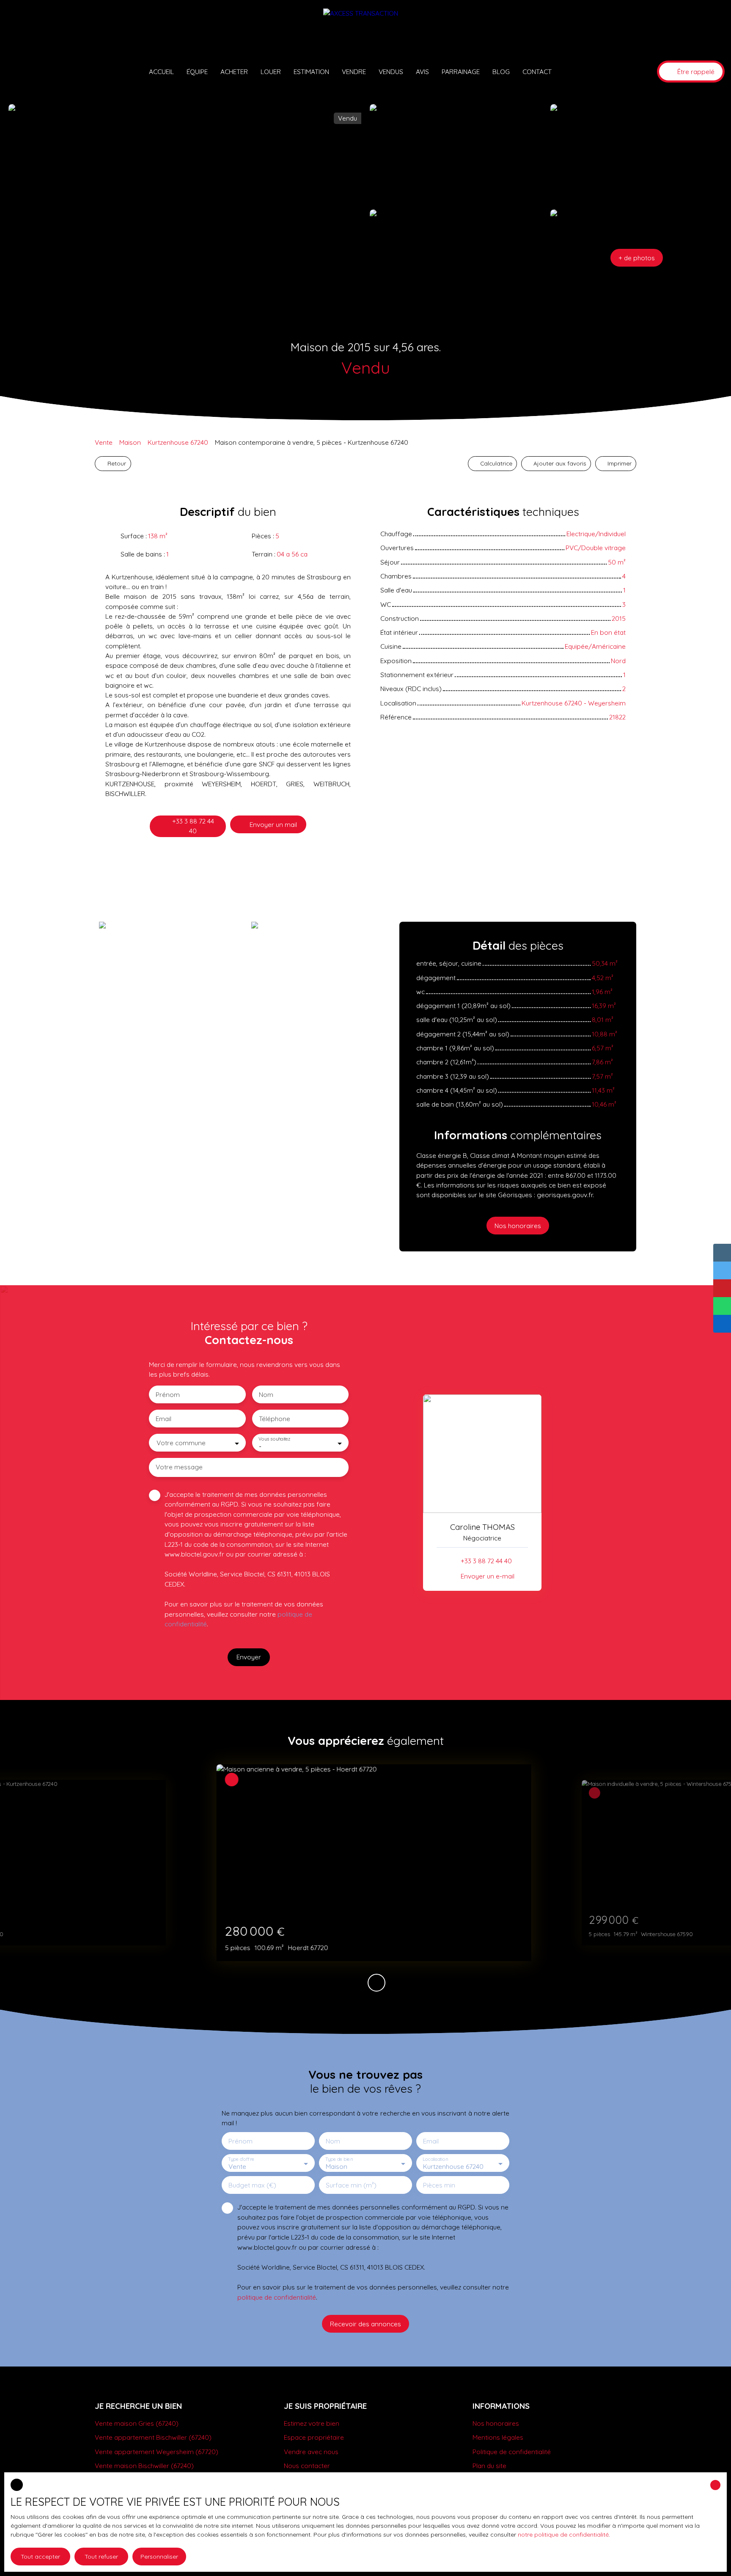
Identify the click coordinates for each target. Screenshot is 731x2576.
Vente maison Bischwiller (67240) (144, 2466)
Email (164, 1419)
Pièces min (439, 2185)
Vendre (354, 72)
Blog (501, 72)
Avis (422, 72)
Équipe (197, 72)
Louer (271, 72)
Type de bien (339, 2159)
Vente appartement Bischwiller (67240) (153, 2437)
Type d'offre (241, 2159)
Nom (266, 1395)
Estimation (311, 72)
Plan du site (489, 2466)
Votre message (179, 1467)
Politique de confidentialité (512, 2452)
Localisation (435, 2159)
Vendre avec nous (311, 2452)
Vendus (391, 72)
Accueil (161, 72)
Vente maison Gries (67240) (137, 2423)
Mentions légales (498, 2437)
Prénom (168, 1395)
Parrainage (461, 72)
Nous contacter (307, 2466)
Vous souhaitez (274, 1439)
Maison (130, 442)
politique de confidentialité (277, 2297)
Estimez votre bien (312, 2423)
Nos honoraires (496, 2423)
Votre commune (181, 1443)
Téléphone (275, 1419)
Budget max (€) (252, 2185)
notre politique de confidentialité (563, 2535)
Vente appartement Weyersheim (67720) (157, 2452)
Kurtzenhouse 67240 (178, 442)
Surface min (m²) (351, 2185)
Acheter (234, 72)
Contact (537, 72)
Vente (104, 442)
